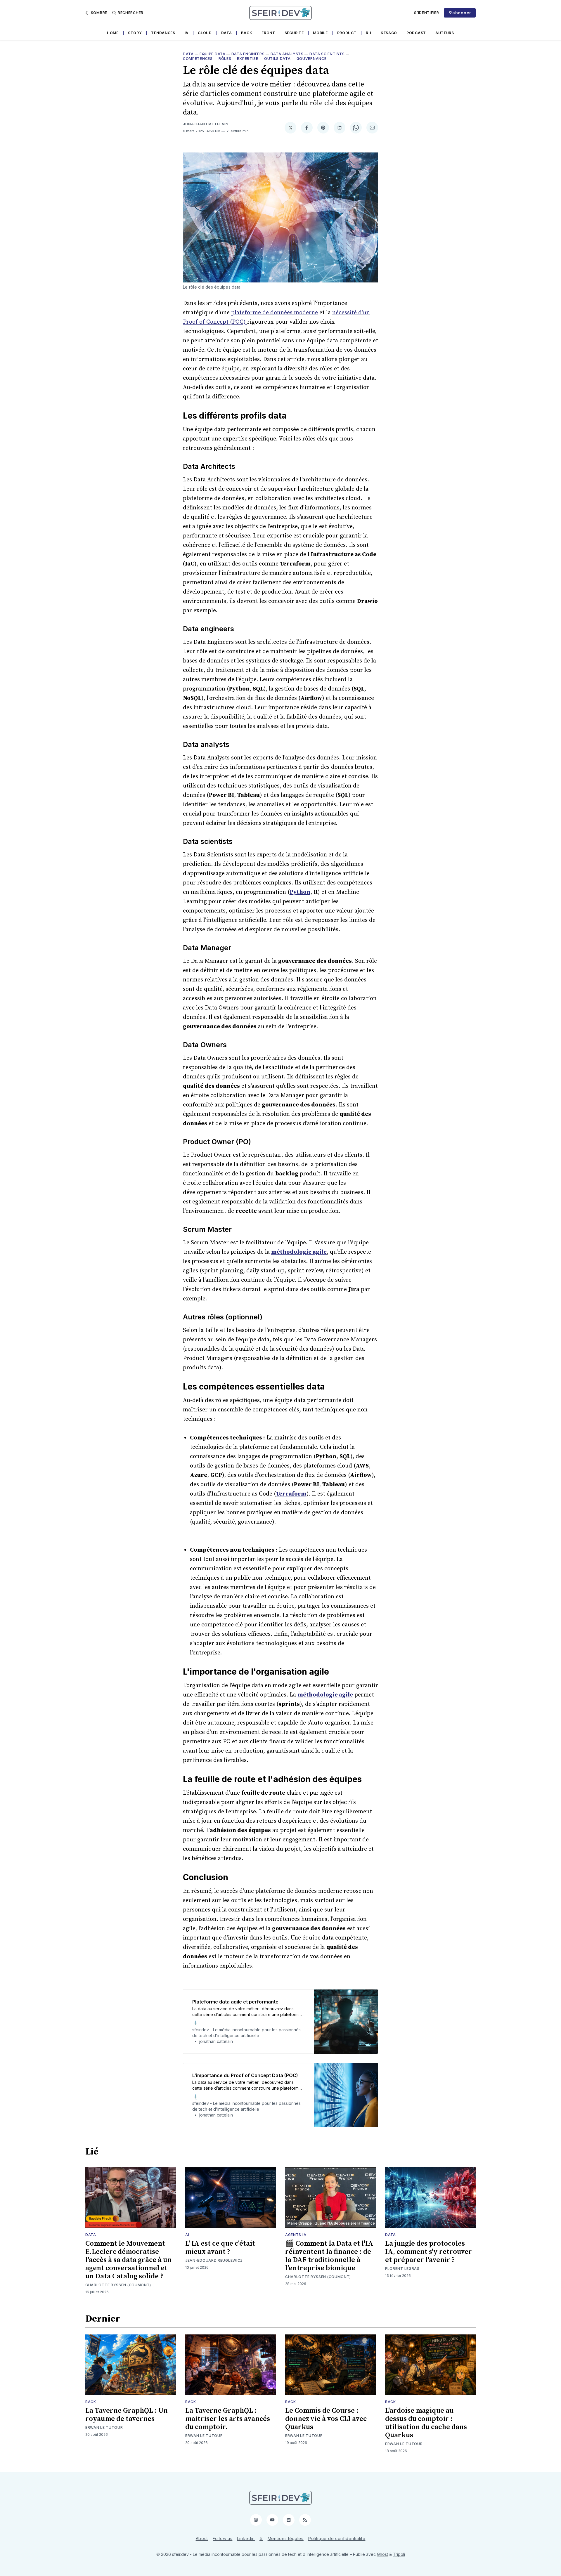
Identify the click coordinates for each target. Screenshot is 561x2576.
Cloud (205, 33)
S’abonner (460, 13)
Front (268, 33)
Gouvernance (312, 59)
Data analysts (287, 54)
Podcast (416, 33)
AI (187, 2235)
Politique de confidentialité (337, 2538)
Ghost (382, 2554)
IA (187, 33)
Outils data (277, 59)
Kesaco (389, 33)
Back (247, 33)
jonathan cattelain (206, 124)
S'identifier (426, 13)
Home (113, 33)
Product (347, 33)
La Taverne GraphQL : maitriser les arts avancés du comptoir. (228, 2419)
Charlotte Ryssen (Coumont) (118, 2285)
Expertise (247, 59)
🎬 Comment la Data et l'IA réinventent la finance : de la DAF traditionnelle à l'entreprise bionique (329, 2256)
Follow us (223, 2538)
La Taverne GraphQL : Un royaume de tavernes (127, 2415)
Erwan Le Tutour (104, 2427)
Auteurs (445, 33)
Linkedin (246, 2538)
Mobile (320, 33)
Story (135, 33)
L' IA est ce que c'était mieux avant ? (220, 2248)
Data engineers (248, 54)
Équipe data (213, 54)
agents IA (296, 2235)
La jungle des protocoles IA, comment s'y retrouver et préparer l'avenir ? (428, 2252)
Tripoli (399, 2554)
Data (227, 33)
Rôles (225, 59)
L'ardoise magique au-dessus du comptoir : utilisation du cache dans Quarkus (426, 2423)
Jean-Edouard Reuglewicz (214, 2260)
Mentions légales (286, 2538)
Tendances (163, 33)
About (202, 2538)
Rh (368, 33)
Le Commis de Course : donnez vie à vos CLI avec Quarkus (326, 2419)
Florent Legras (402, 2269)
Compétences (198, 59)
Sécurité (294, 33)
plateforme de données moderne (275, 313)
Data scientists (327, 54)
